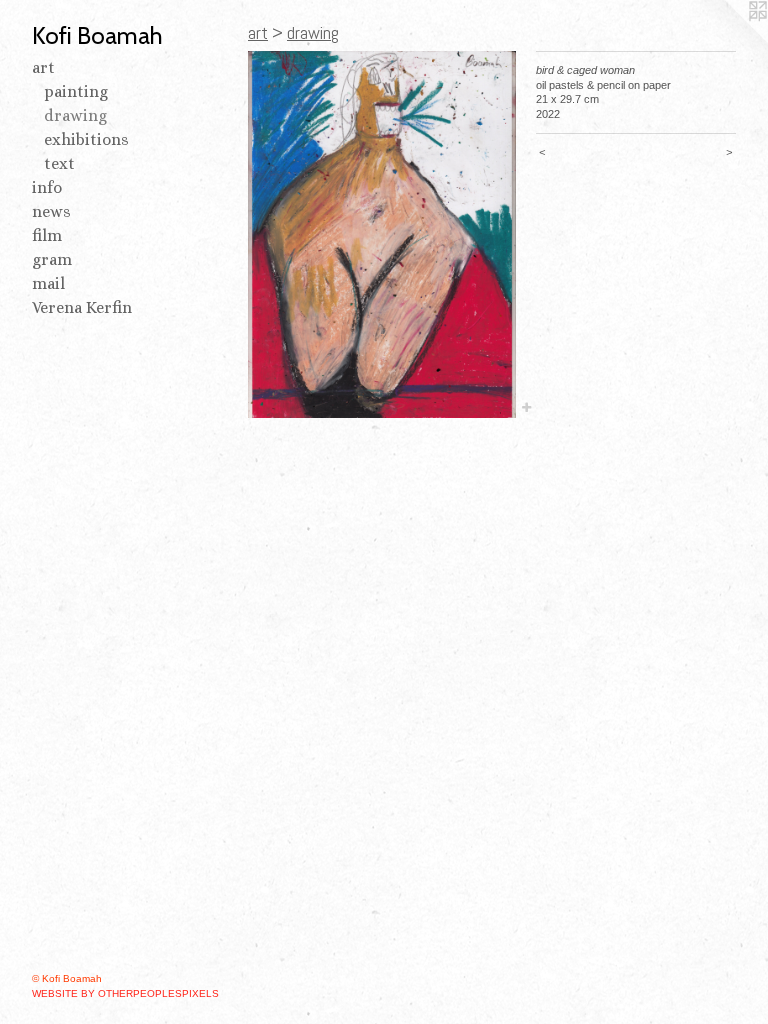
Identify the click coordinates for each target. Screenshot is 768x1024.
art (43, 67)
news (51, 211)
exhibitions (86, 139)
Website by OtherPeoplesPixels (125, 993)
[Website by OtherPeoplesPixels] (728, 40)
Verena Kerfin (82, 307)
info (47, 187)
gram (52, 259)
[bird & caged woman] (382, 234)
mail (48, 283)
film (47, 235)
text (59, 163)
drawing (75, 115)
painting (76, 91)
